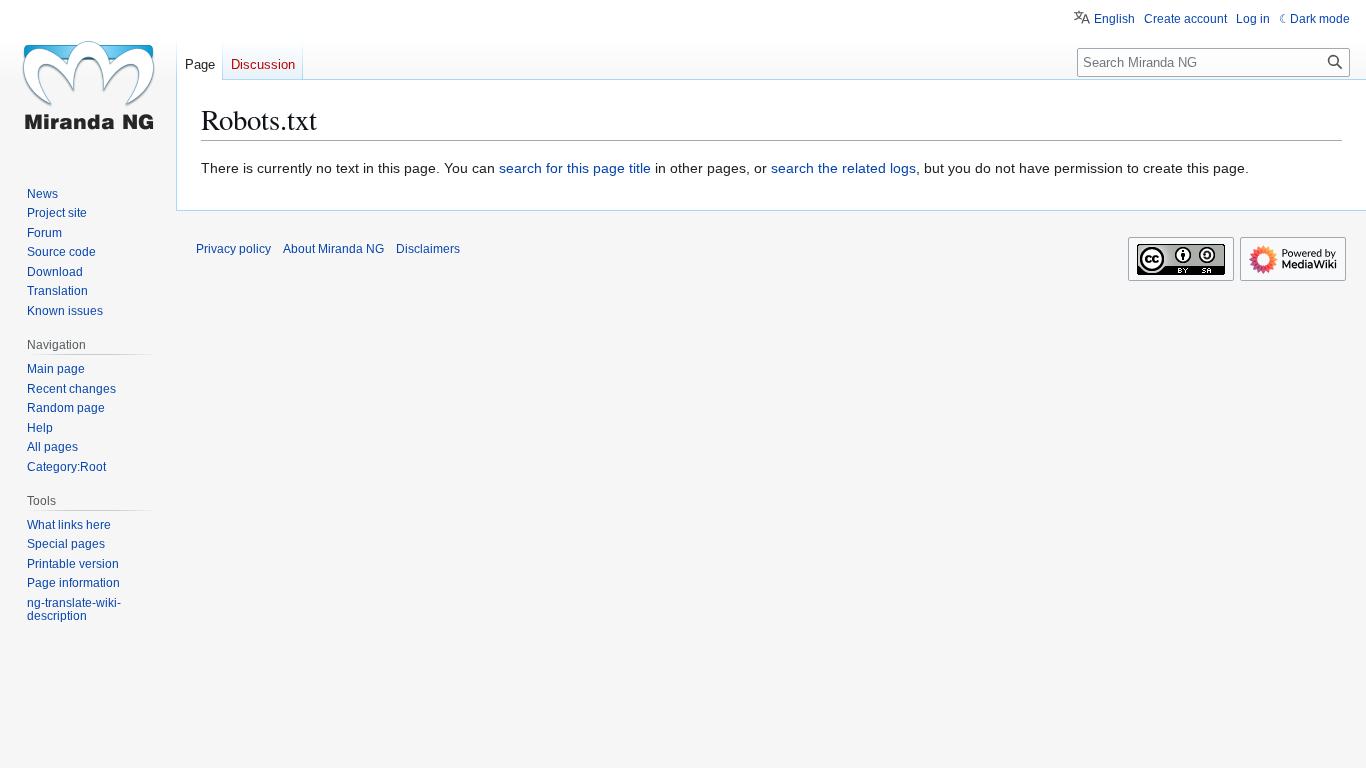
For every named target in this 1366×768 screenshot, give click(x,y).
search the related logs (843, 168)
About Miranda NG (333, 249)
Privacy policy (233, 249)
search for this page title (575, 168)
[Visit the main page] (88, 80)
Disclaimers (428, 249)
